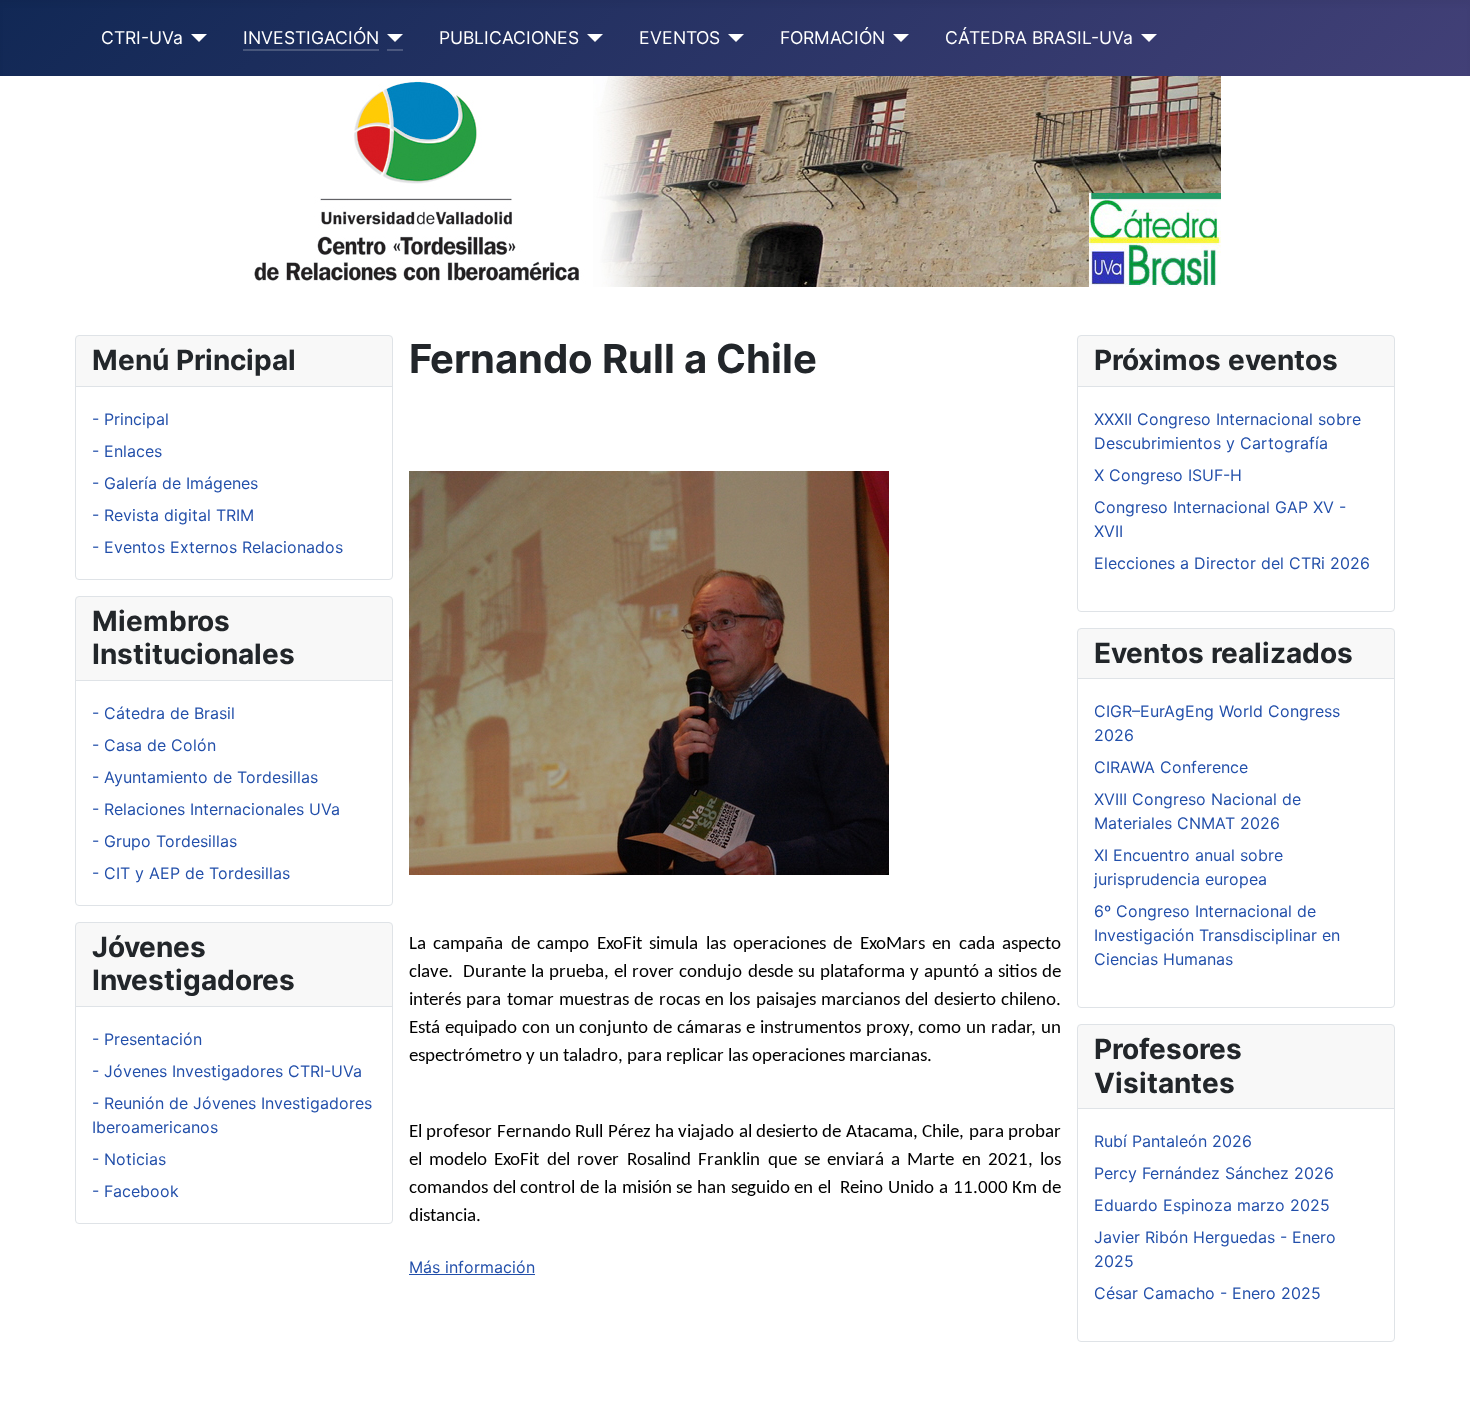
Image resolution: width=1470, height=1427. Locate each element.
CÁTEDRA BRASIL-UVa (1039, 37)
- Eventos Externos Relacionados (217, 547)
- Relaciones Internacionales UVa (216, 809)
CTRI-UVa (142, 37)
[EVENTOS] (732, 38)
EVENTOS (679, 37)
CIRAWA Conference (1171, 767)
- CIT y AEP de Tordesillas (191, 873)
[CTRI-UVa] (195, 38)
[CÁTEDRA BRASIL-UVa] (1145, 38)
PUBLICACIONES (509, 37)
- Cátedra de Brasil (163, 713)
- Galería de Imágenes (175, 483)
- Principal (130, 419)
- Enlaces (127, 451)
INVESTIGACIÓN (311, 37)
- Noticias (129, 1159)
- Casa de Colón (154, 745)
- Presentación (147, 1039)
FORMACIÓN (832, 37)
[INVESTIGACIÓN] (391, 38)
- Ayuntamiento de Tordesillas (205, 777)
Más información (472, 1267)
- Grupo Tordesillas (164, 841)
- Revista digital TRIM (173, 515)
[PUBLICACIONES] (591, 38)
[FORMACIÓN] (897, 38)
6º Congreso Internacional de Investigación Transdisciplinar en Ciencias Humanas (1217, 935)
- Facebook (135, 1191)
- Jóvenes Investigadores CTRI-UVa (227, 1071)
